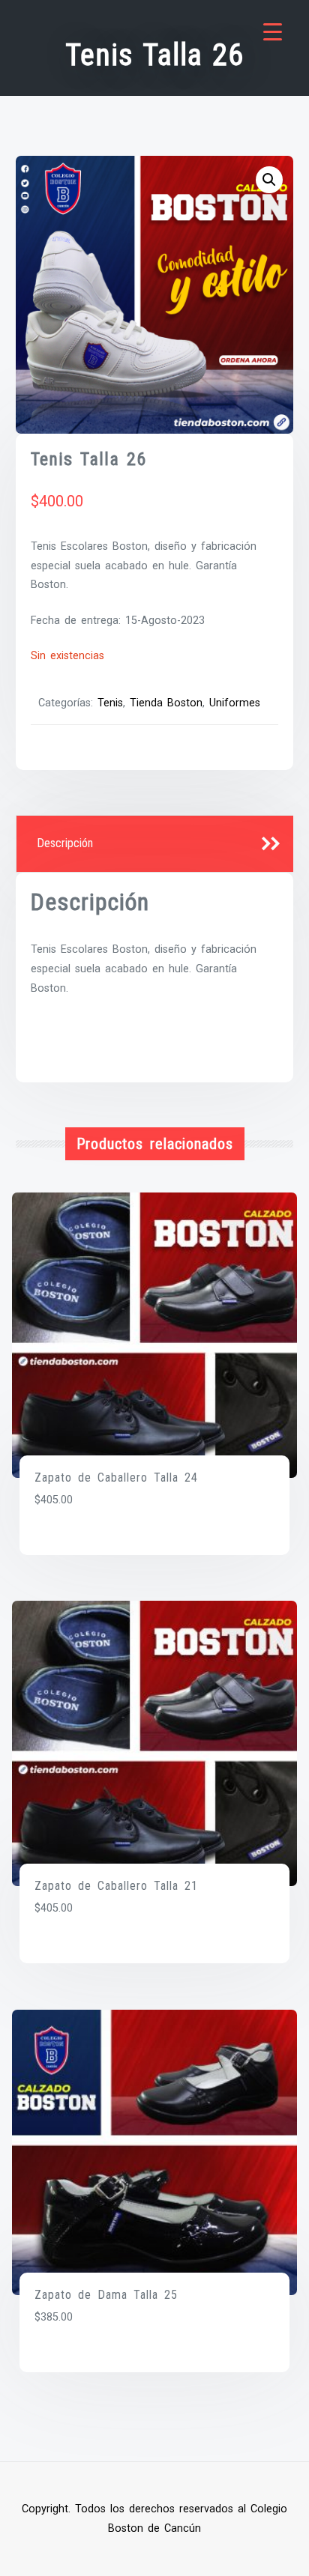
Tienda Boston (166, 703)
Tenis (110, 703)
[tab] (155, 844)
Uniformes (235, 703)
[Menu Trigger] (273, 32)
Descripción (65, 843)
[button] (269, 180)
